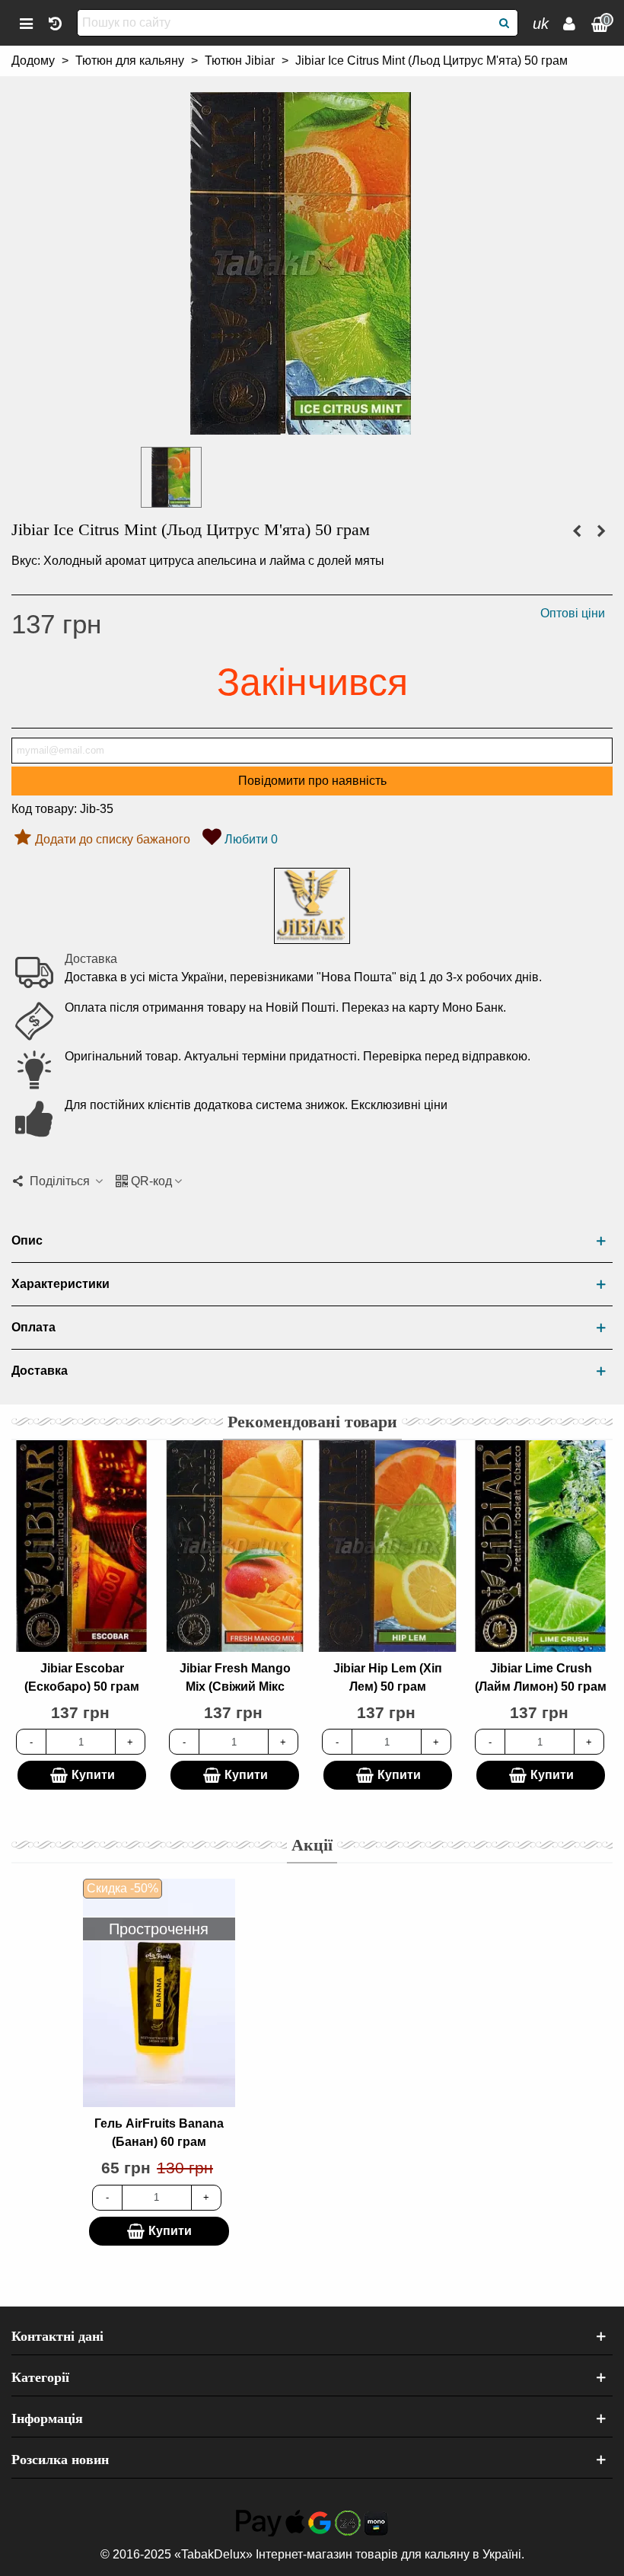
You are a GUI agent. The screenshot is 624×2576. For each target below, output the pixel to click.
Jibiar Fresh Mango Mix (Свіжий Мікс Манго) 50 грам (235, 1687)
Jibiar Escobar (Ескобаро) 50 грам (82, 1677)
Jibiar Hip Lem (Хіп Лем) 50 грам (388, 1677)
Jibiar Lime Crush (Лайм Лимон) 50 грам (541, 1677)
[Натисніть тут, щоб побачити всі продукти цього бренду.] (312, 906)
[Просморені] (55, 23)
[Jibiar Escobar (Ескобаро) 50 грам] (82, 1546)
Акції (312, 1845)
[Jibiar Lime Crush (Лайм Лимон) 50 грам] (541, 1546)
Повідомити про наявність (312, 781)
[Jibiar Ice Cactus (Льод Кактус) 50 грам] (577, 531)
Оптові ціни (573, 613)
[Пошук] (505, 23)
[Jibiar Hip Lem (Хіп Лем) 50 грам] (388, 1546)
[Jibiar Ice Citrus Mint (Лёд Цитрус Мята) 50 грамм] (301, 425)
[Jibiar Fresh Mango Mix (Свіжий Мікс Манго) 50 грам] (235, 1546)
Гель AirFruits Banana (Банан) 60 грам (159, 2133)
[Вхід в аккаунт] (569, 23)
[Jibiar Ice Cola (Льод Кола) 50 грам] (601, 531)
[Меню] (26, 23)
